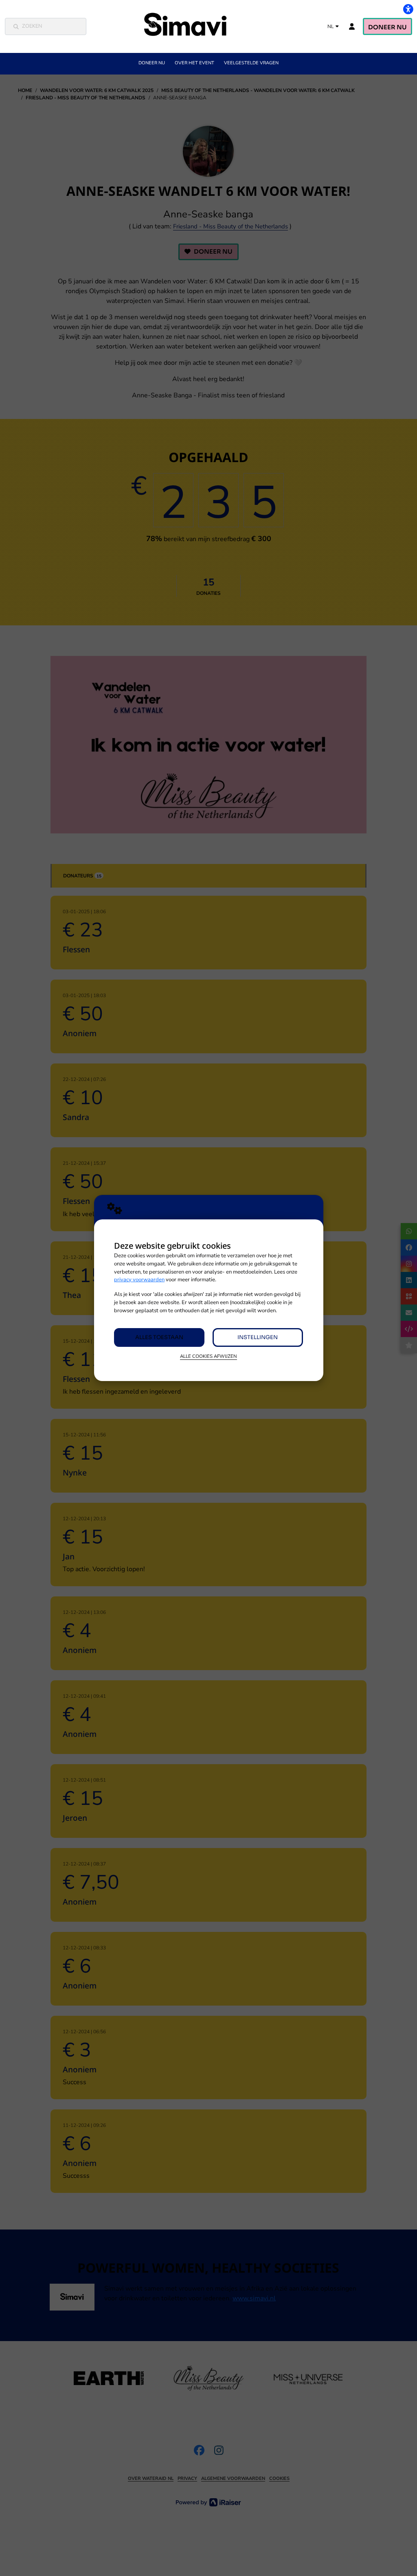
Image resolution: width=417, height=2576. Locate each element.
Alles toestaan (159, 1337)
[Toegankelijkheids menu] (408, 9)
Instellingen (258, 1337)
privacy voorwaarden (139, 1280)
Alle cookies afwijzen (208, 1356)
